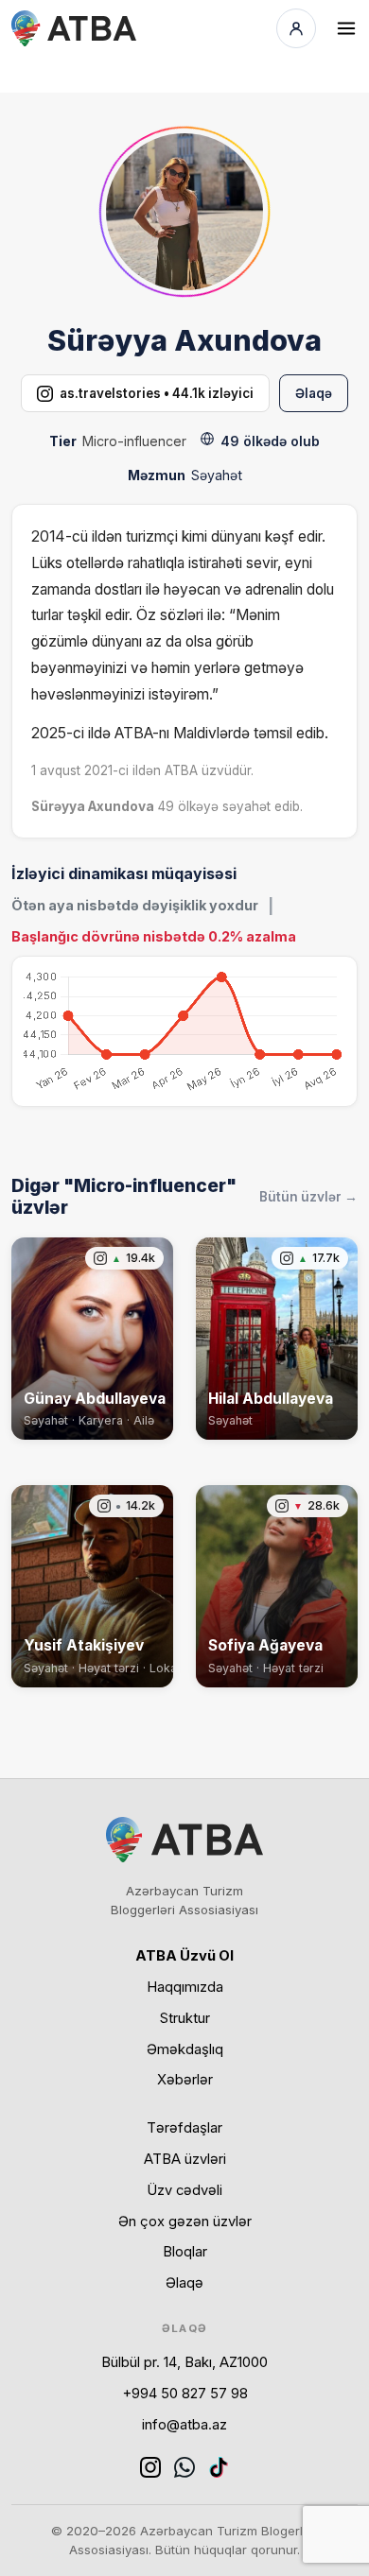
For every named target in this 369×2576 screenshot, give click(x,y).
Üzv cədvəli (184, 2190)
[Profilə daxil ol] (296, 28)
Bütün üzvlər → (308, 1197)
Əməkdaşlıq (185, 2049)
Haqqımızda (185, 1987)
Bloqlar (185, 2252)
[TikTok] (219, 2467)
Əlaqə (314, 393)
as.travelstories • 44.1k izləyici (157, 393)
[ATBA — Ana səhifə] (74, 28)
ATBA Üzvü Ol (184, 1956)
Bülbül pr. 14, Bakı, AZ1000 (184, 2362)
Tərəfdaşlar (184, 2128)
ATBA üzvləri (185, 2159)
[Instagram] (150, 2467)
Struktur (185, 2018)
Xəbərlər (185, 2080)
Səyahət (217, 475)
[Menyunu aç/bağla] (346, 28)
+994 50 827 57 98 (185, 2394)
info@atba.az (184, 2425)
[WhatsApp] (184, 2467)
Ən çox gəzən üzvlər (185, 2222)
